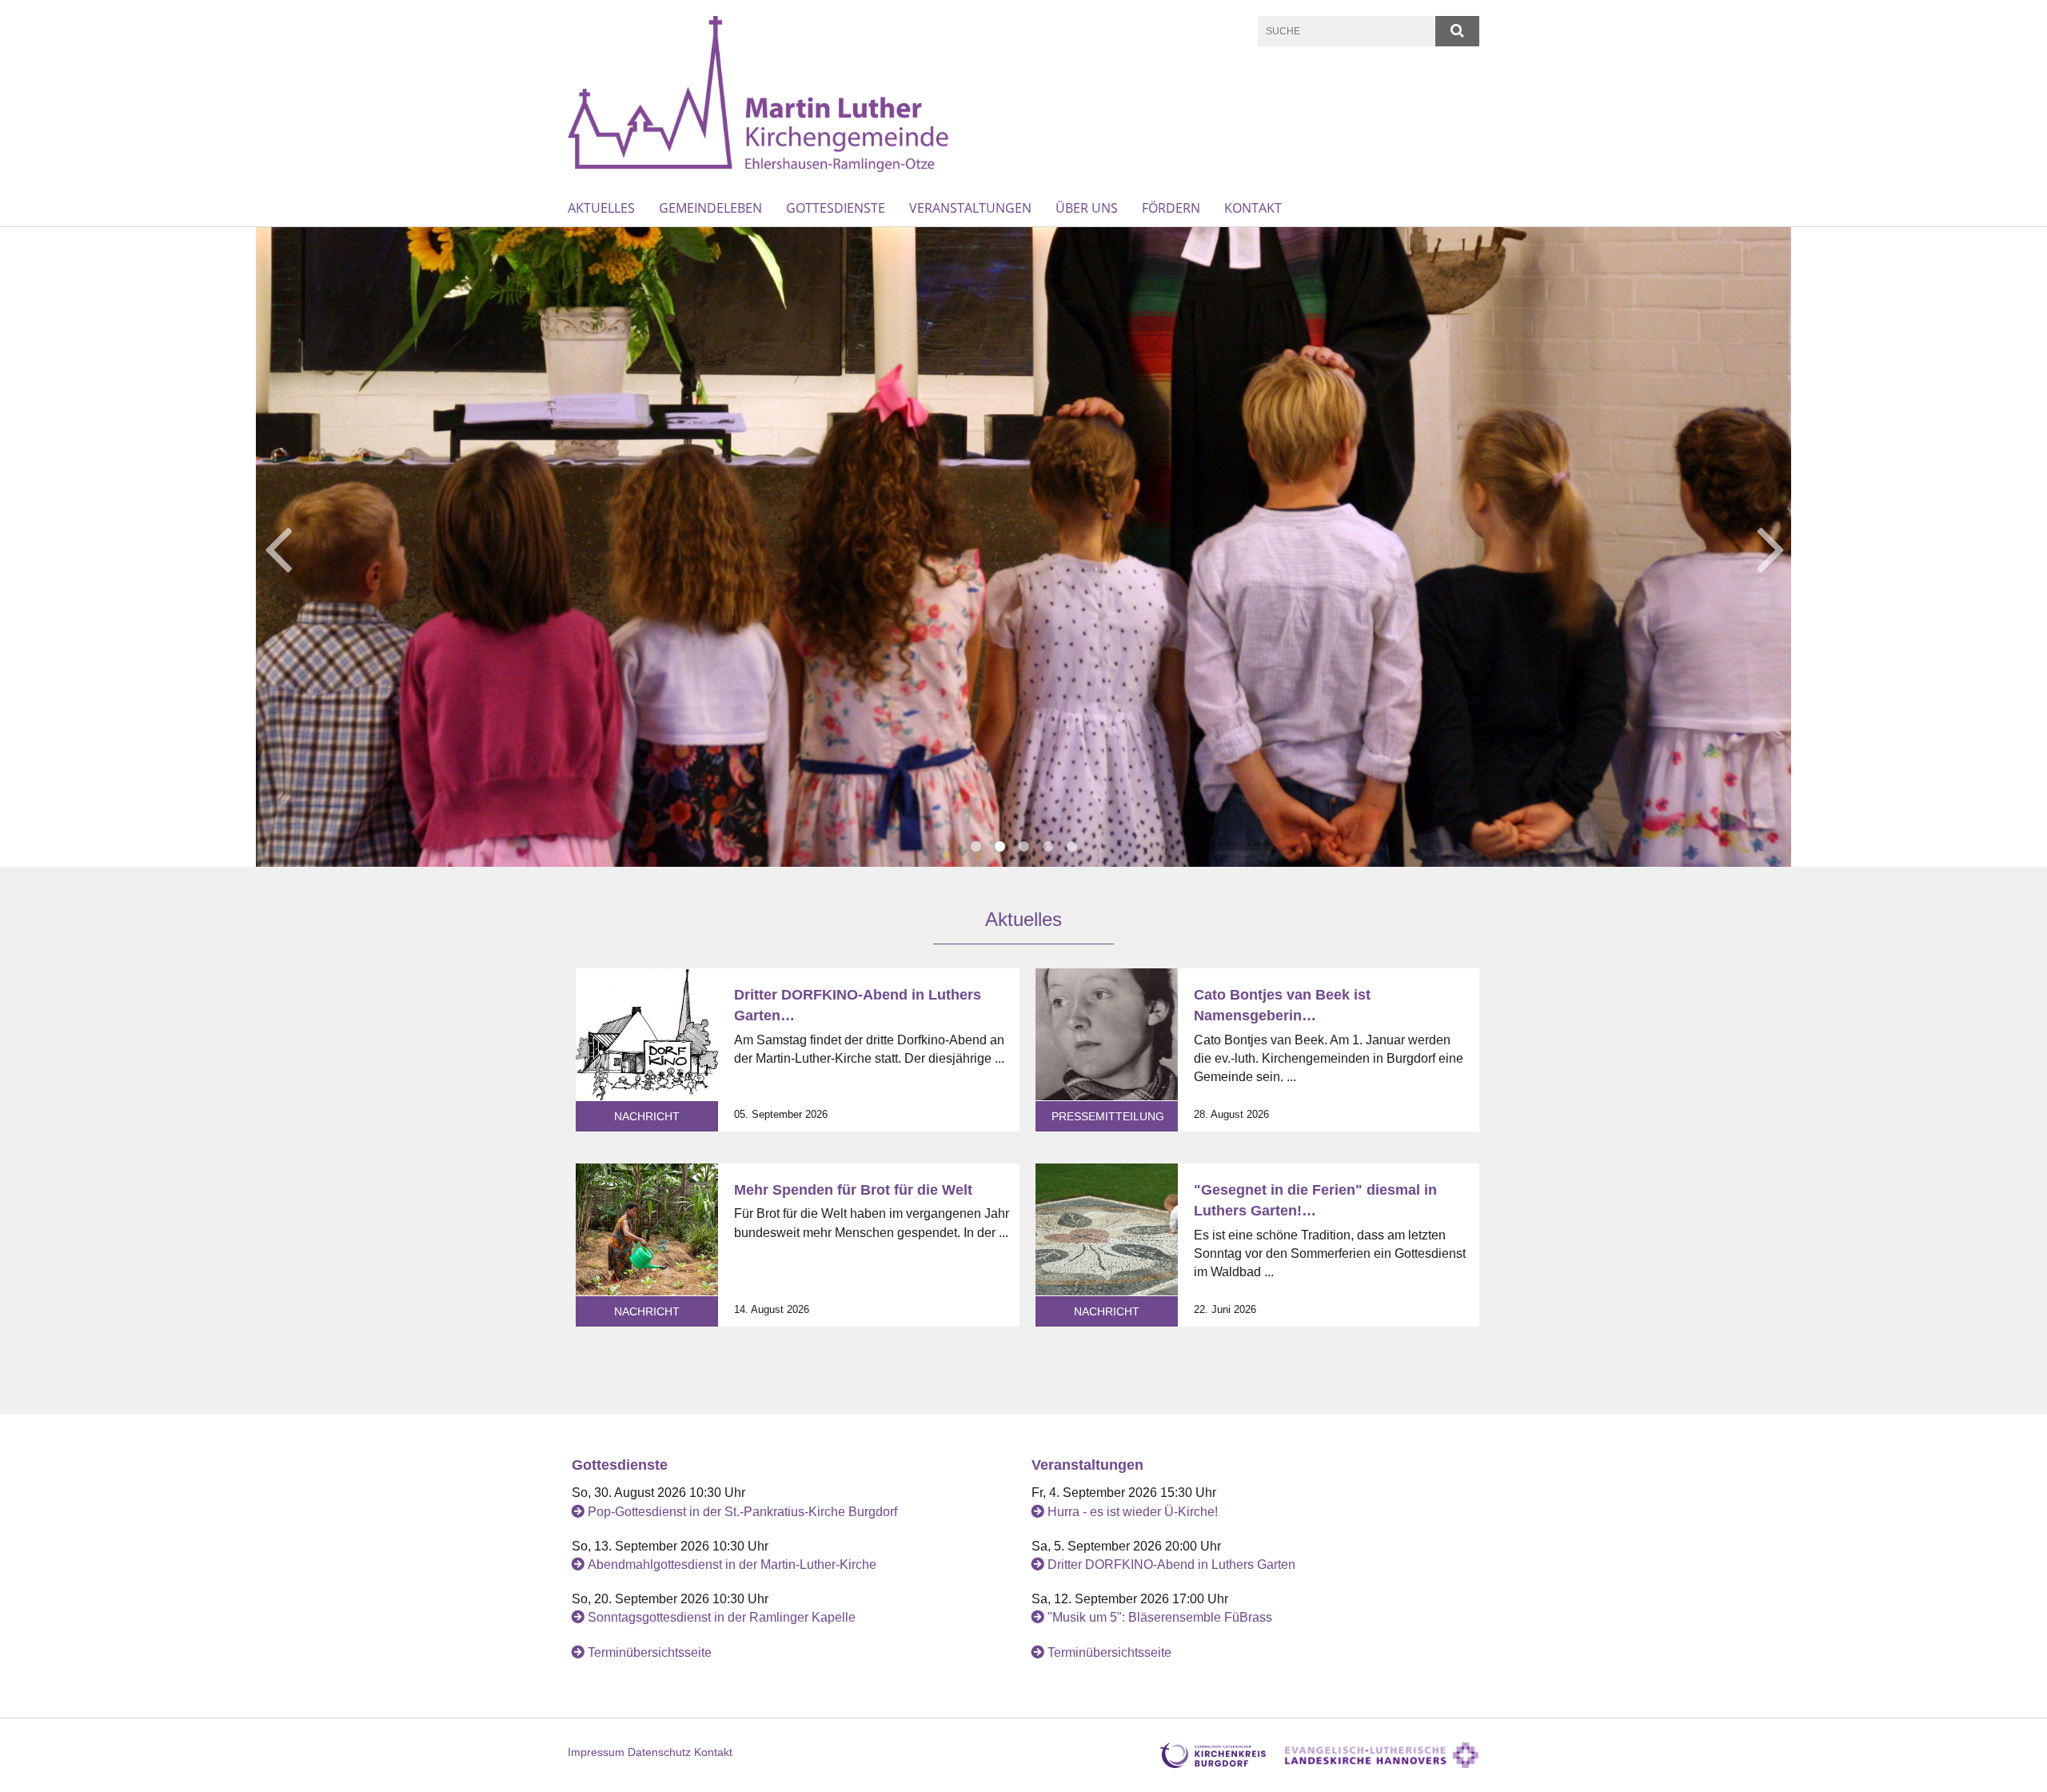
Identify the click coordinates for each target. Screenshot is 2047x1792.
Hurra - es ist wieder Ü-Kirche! (1133, 1512)
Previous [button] (278, 547)
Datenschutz (659, 1752)
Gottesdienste (836, 208)
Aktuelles (601, 208)
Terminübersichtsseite (650, 1652)
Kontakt (1253, 208)
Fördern (1171, 208)
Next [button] (1771, 547)
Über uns (1087, 208)
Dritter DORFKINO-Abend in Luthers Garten (1171, 1565)
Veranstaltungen (970, 208)
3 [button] (1023, 847)
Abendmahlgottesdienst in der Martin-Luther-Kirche (732, 1565)
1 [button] (976, 847)
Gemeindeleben (710, 208)
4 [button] (1047, 847)
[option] (1023, 547)
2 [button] (1000, 847)
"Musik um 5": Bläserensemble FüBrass (1160, 1617)
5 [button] (1071, 847)
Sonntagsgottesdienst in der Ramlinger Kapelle (722, 1617)
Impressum (596, 1752)
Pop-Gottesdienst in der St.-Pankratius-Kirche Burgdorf (742, 1512)
